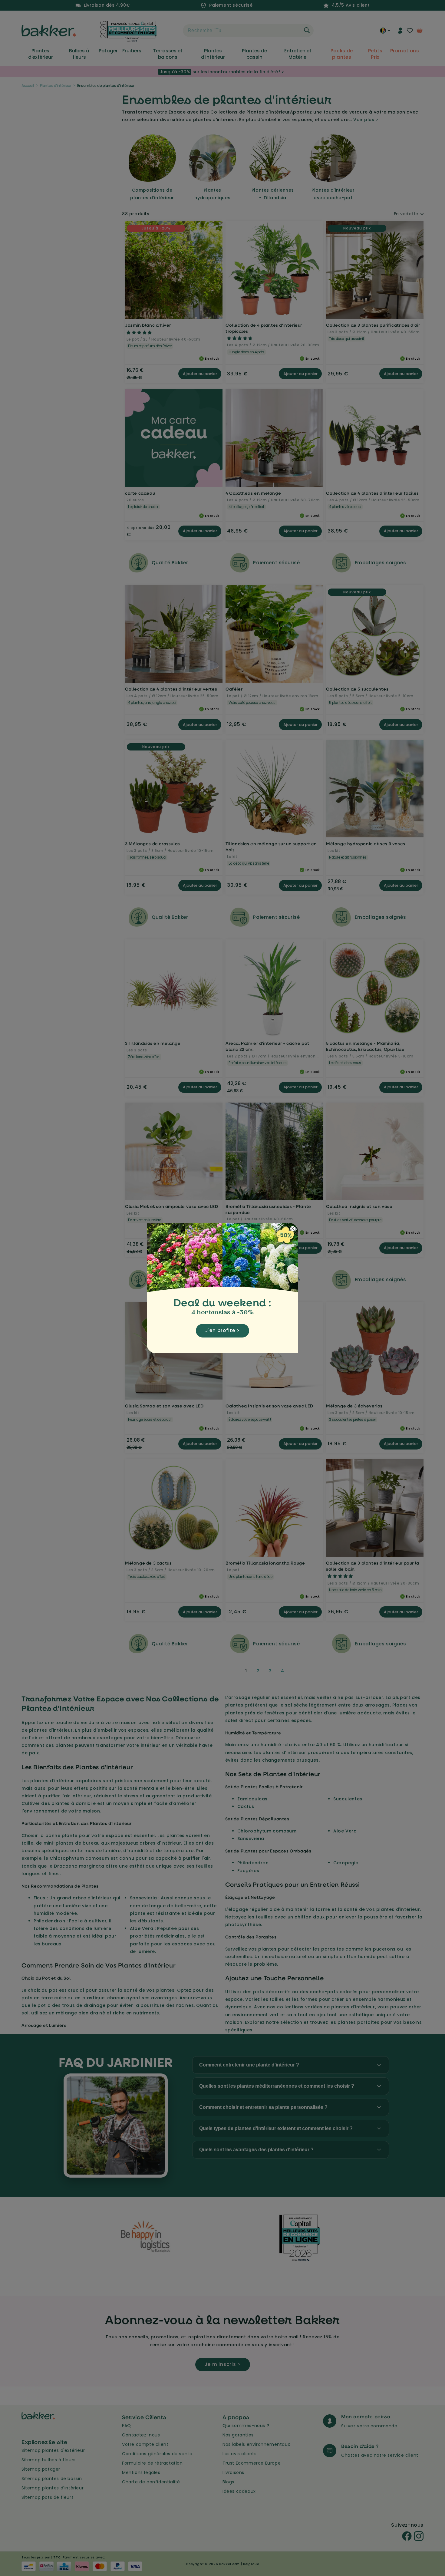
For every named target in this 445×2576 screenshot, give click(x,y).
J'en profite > (222, 1330)
